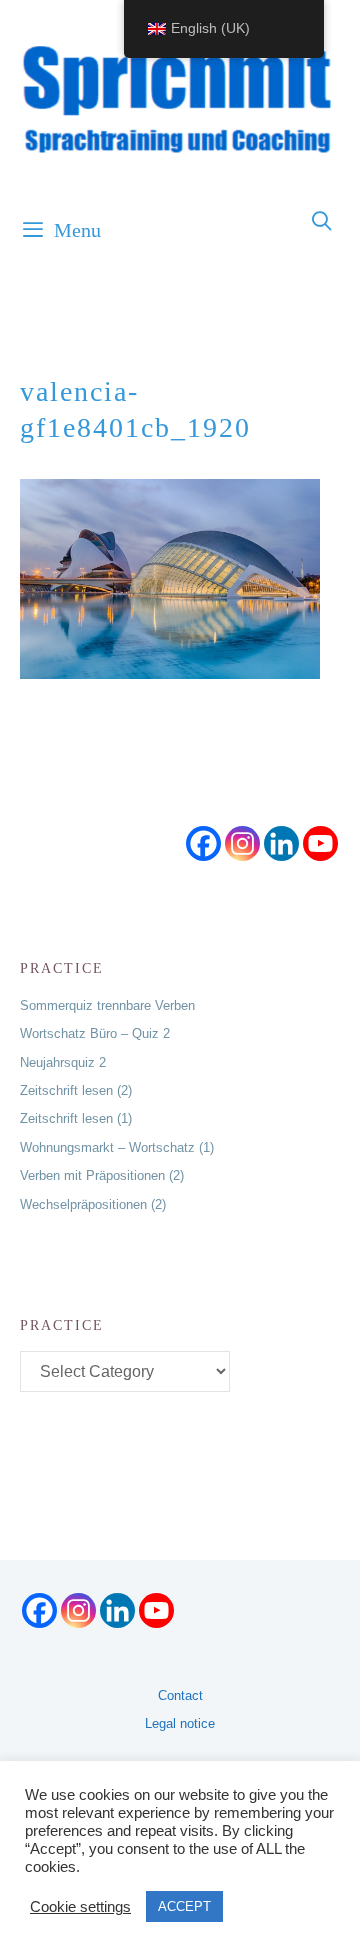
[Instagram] (242, 843)
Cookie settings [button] (80, 1907)
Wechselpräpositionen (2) (93, 1204)
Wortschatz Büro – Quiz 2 (95, 1033)
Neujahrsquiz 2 (63, 1062)
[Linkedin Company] (281, 843)
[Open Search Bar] (323, 222)
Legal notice (180, 1723)
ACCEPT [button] (184, 1906)
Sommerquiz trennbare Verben (107, 1005)
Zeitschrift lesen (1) (76, 1118)
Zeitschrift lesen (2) (76, 1090)
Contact (180, 1695)
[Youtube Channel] (320, 843)
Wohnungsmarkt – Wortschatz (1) (117, 1147)
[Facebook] (203, 843)
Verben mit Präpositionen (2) (102, 1175)
